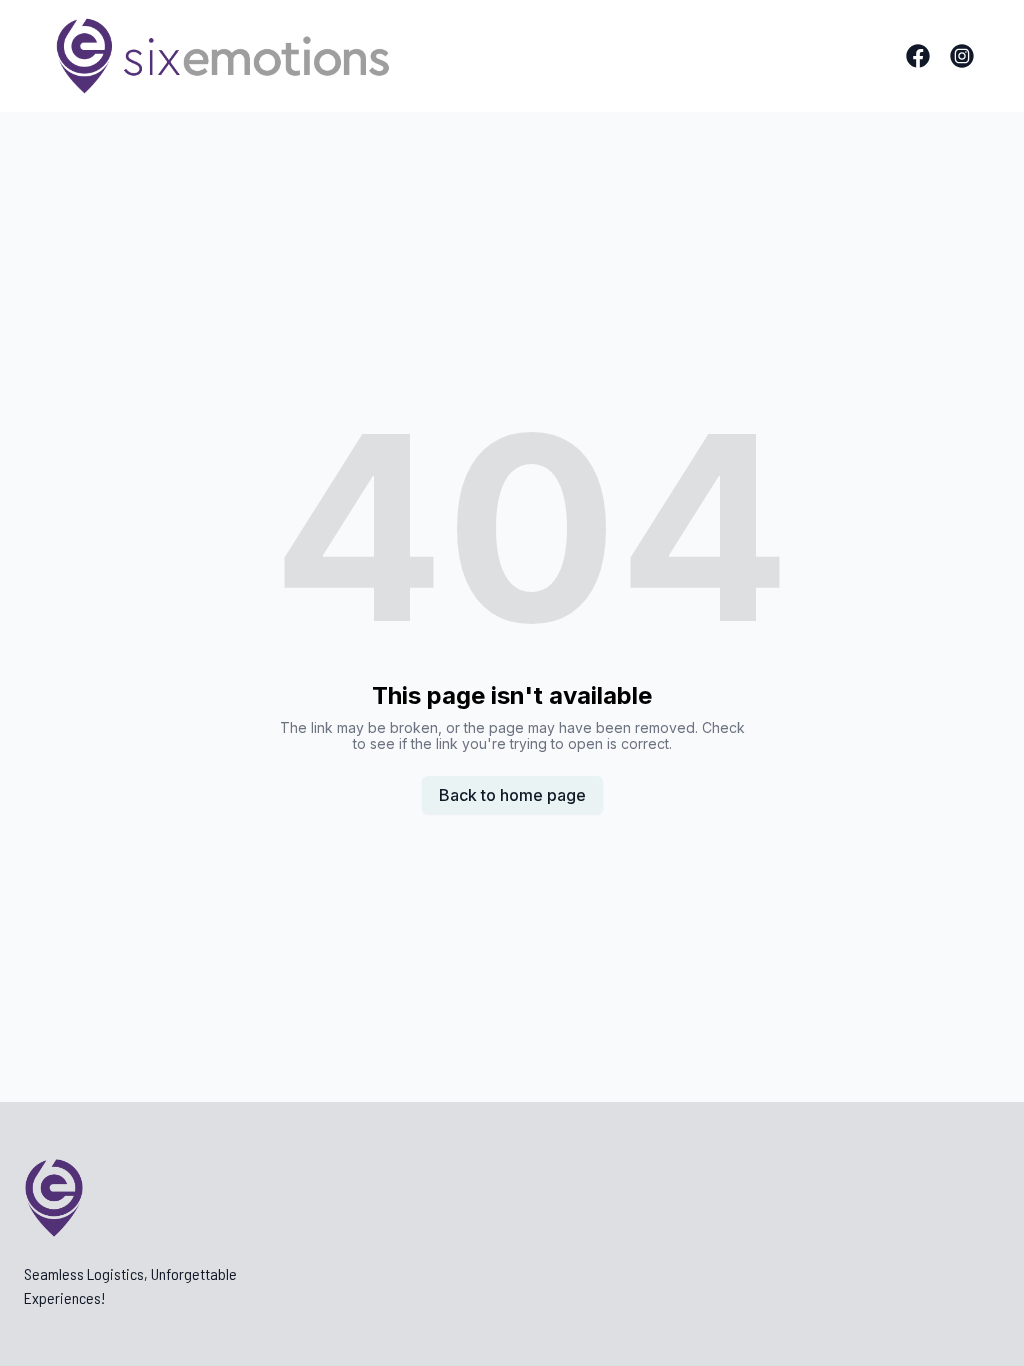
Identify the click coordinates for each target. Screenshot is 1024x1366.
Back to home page (512, 795)
